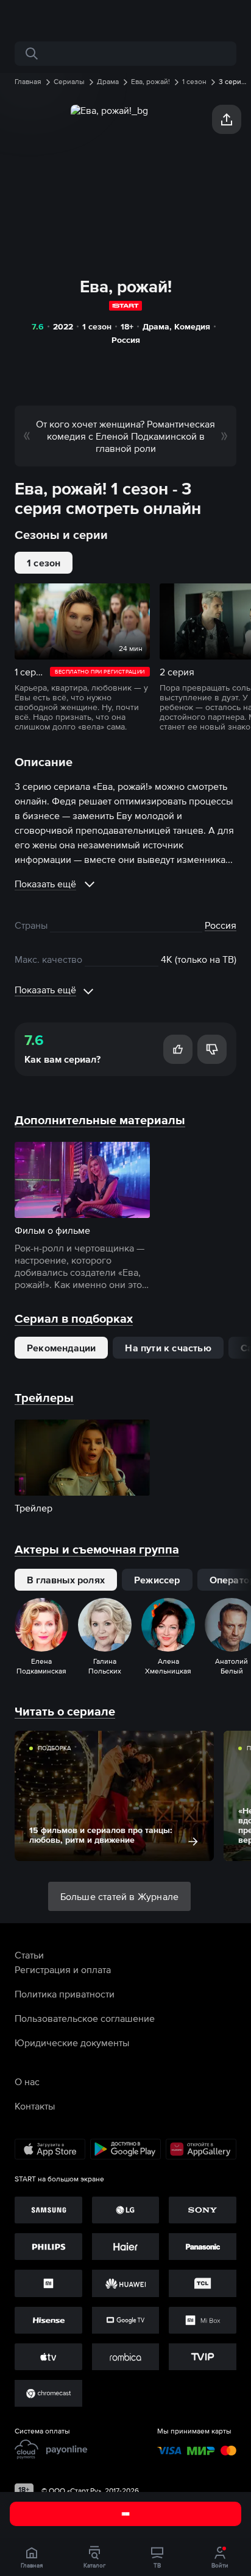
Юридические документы (72, 2043)
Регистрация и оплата (63, 1969)
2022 (63, 326)
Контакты (35, 2106)
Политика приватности (65, 1994)
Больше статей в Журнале (120, 1896)
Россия (126, 340)
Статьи (29, 1955)
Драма (156, 326)
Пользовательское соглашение (85, 2018)
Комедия (192, 326)
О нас (27, 2082)
